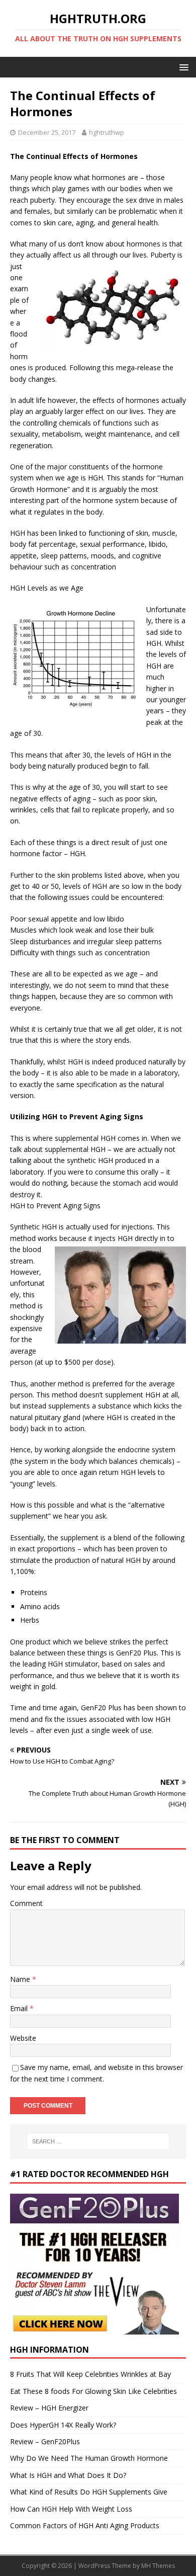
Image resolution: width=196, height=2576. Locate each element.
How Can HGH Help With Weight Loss (71, 2509)
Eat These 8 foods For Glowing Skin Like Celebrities (93, 2391)
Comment (26, 1903)
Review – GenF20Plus (45, 2441)
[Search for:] (98, 2141)
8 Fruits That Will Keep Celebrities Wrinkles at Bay (90, 2374)
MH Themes (158, 2566)
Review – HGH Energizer (49, 2408)
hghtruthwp (107, 132)
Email (20, 2008)
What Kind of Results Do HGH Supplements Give (89, 2492)
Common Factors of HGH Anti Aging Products (85, 2525)
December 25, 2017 (47, 132)
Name (21, 1979)
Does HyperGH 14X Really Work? (63, 2425)
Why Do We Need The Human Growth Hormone (89, 2458)
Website (23, 2038)
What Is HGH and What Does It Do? (68, 2475)
